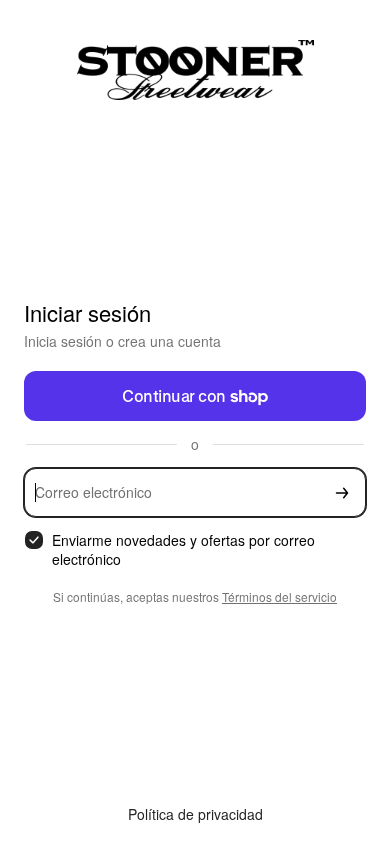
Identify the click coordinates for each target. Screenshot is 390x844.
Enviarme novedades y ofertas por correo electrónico (183, 550)
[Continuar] (342, 492)
